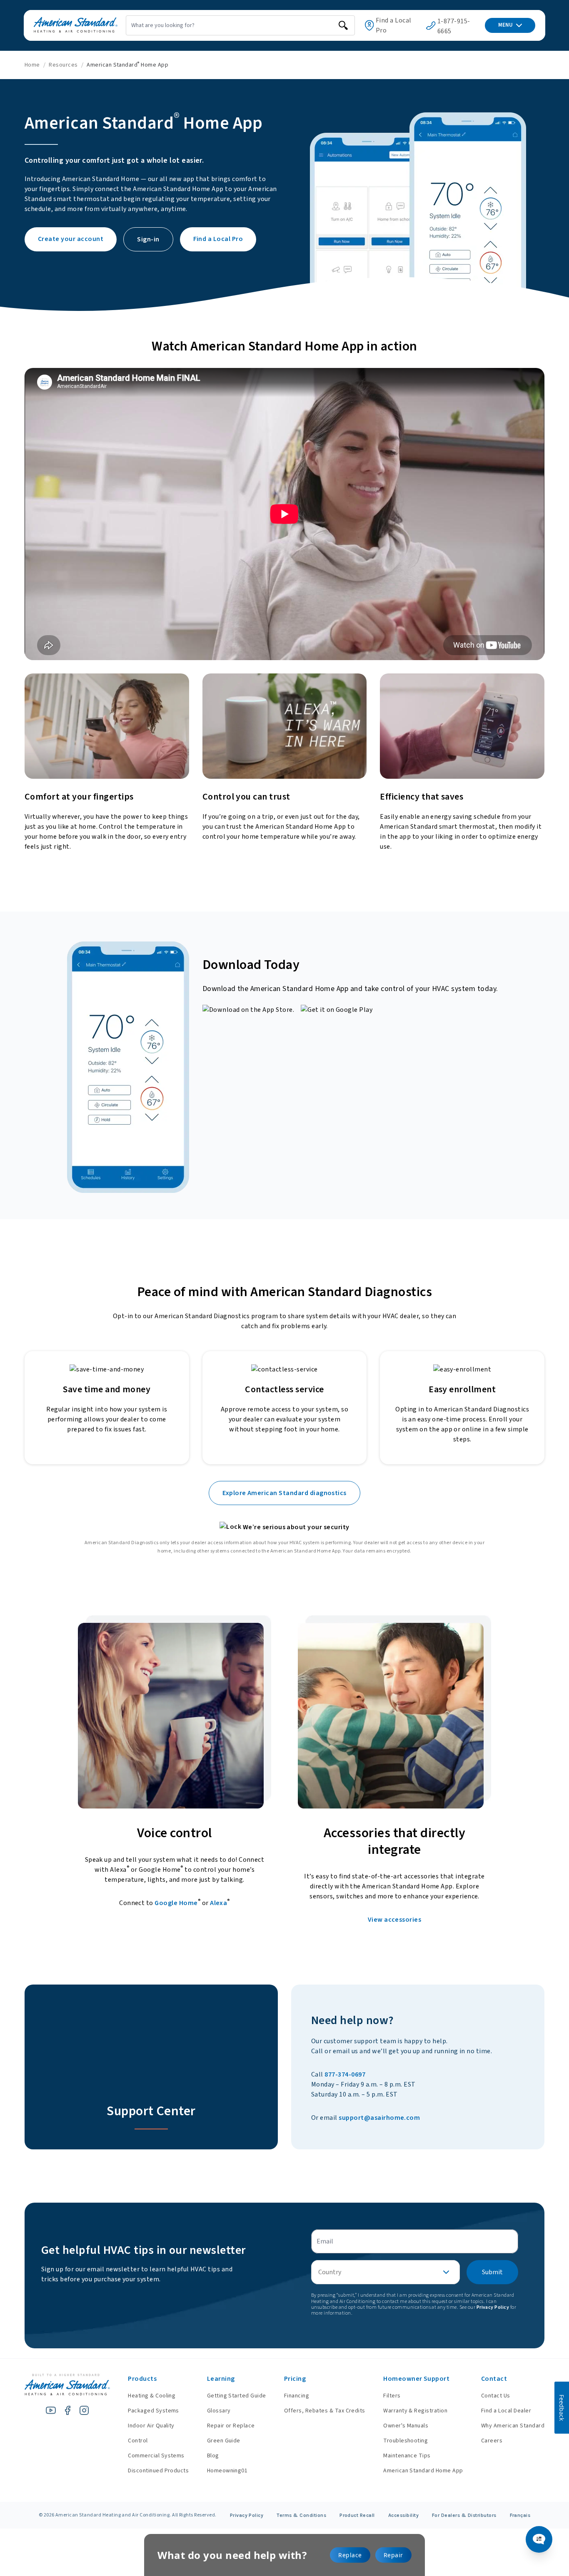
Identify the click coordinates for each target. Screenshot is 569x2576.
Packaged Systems (153, 2411)
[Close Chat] (541, 632)
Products (142, 2379)
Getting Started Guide (237, 2396)
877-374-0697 (345, 2074)
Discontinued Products (158, 2471)
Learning (221, 2379)
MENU (505, 25)
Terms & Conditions (301, 2515)
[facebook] (67, 2410)
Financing (297, 2396)
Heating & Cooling (152, 2396)
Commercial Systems (156, 2456)
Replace (350, 2555)
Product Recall (357, 2515)
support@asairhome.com (379, 2118)
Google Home (176, 1903)
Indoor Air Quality (151, 2426)
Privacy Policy (247, 2515)
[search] (343, 25)
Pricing (295, 2379)
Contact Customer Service (485, 2495)
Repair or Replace (231, 2426)
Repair (393, 2555)
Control (138, 2441)
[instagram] (84, 2410)
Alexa (218, 1903)
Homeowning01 (227, 2471)
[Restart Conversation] (527, 632)
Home (32, 65)
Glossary (219, 2411)
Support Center (151, 2111)
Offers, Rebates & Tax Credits (325, 2411)
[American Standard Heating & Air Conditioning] (76, 25)
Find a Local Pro (394, 25)
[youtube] (51, 2410)
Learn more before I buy (433, 2511)
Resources (63, 65)
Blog (213, 2456)
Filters (392, 2396)
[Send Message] (532, 2535)
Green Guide (224, 2441)
